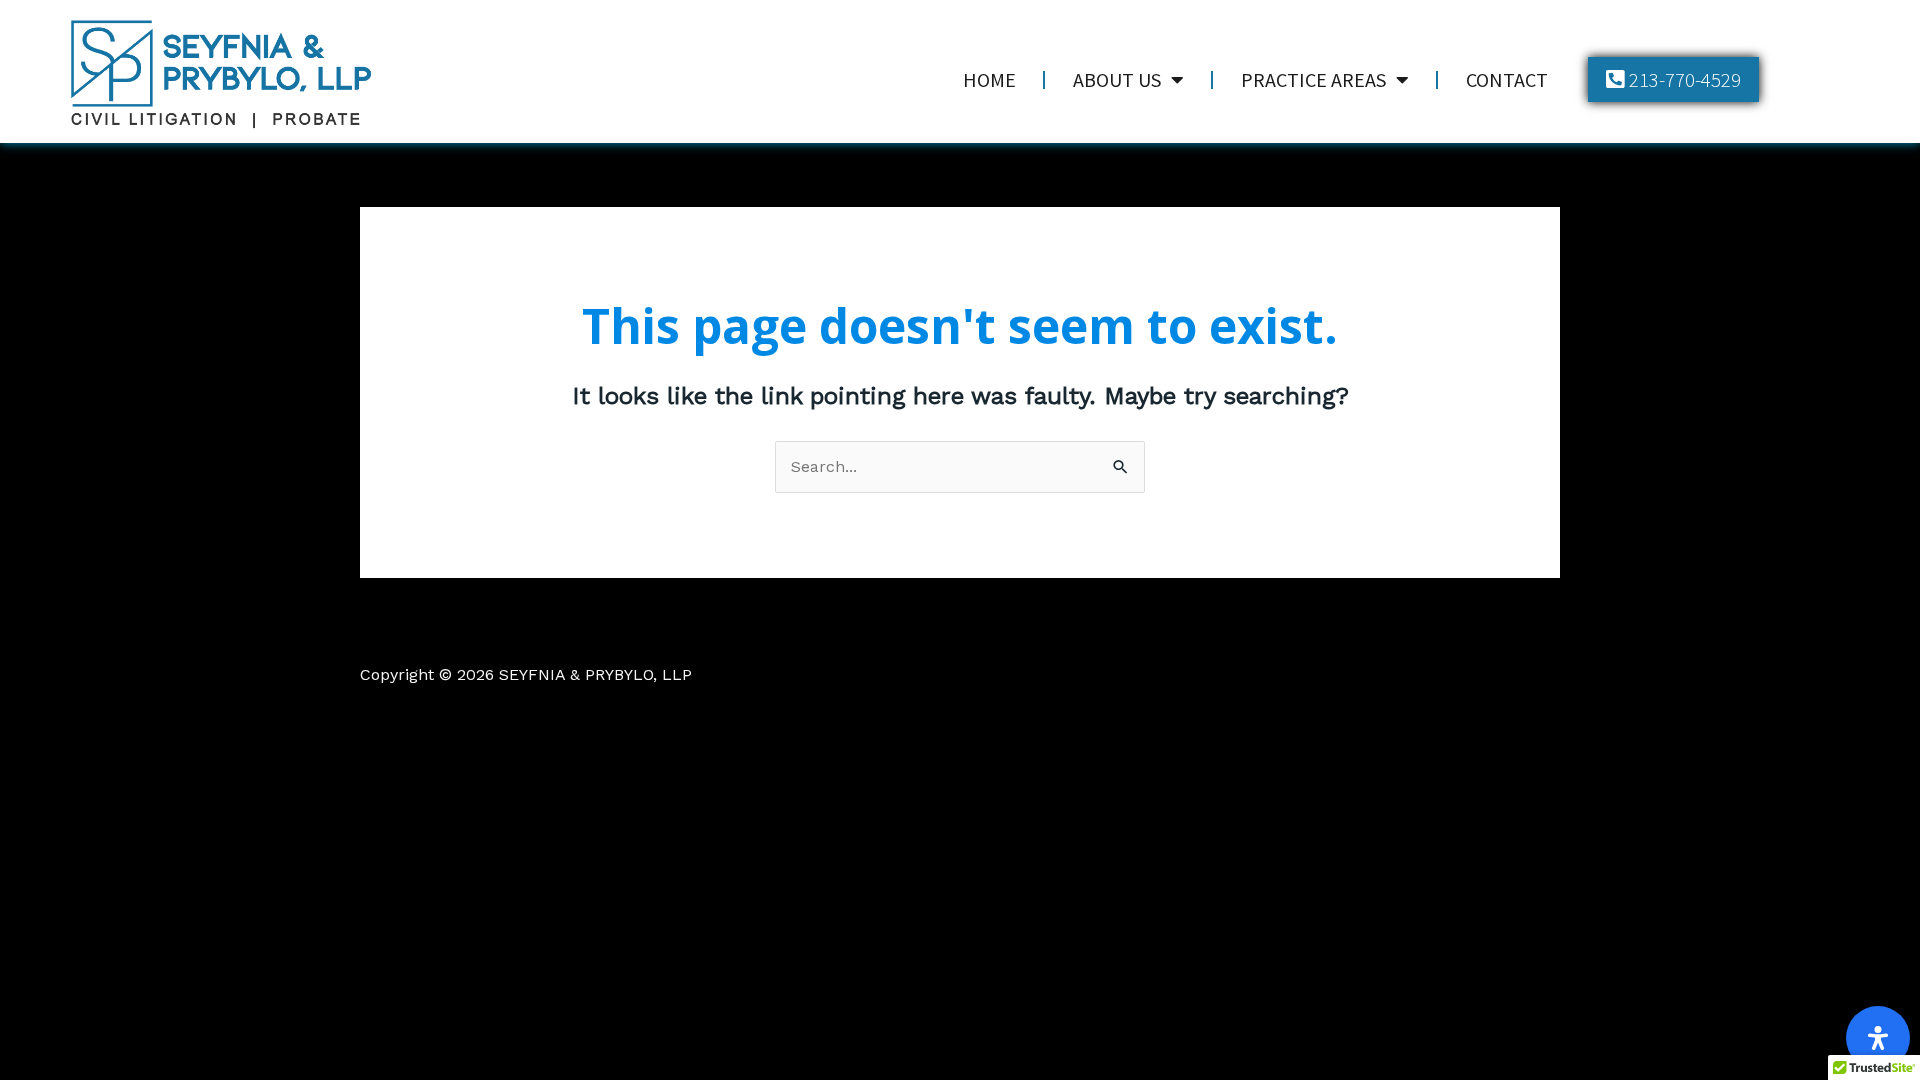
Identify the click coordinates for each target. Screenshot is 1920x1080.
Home (989, 79)
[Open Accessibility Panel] (1878, 1038)
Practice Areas (1313, 79)
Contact (1507, 79)
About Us (1117, 79)
